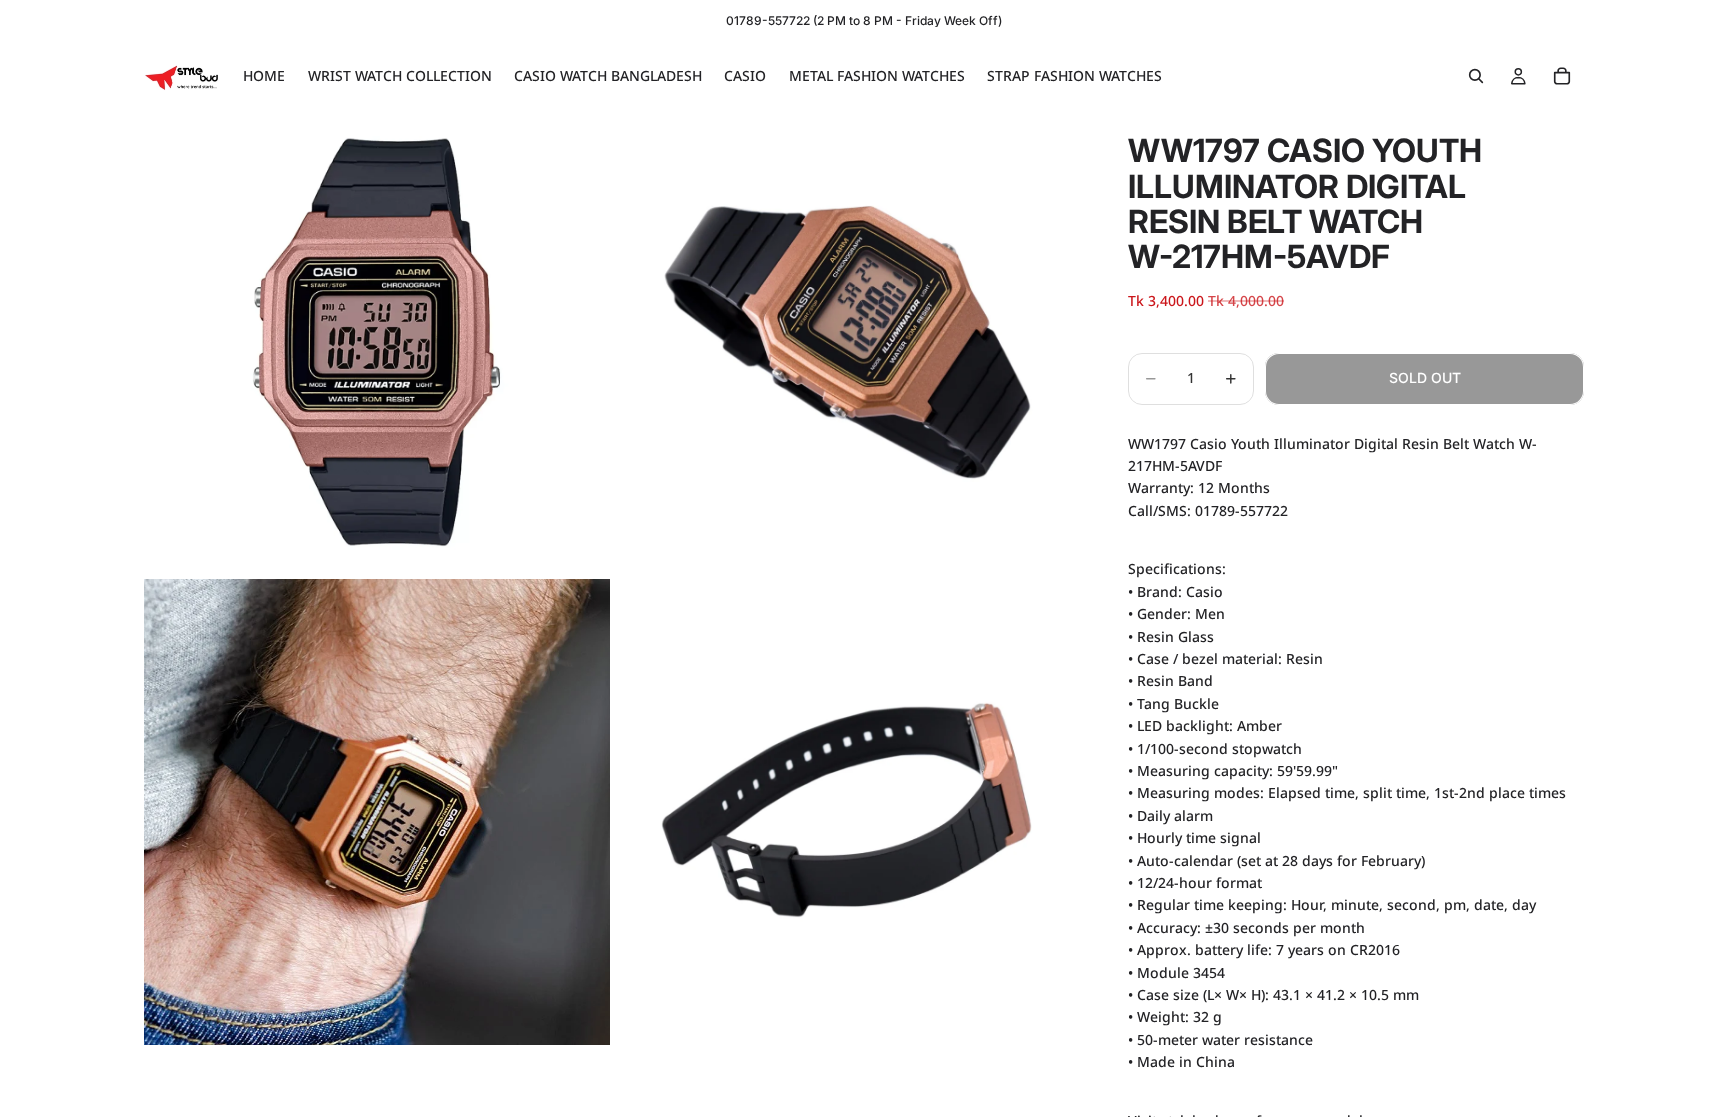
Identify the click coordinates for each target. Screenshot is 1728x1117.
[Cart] (1562, 76)
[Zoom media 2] (847, 342)
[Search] (1476, 76)
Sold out (1425, 377)
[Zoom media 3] (377, 812)
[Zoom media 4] (847, 812)
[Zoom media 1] (377, 342)
